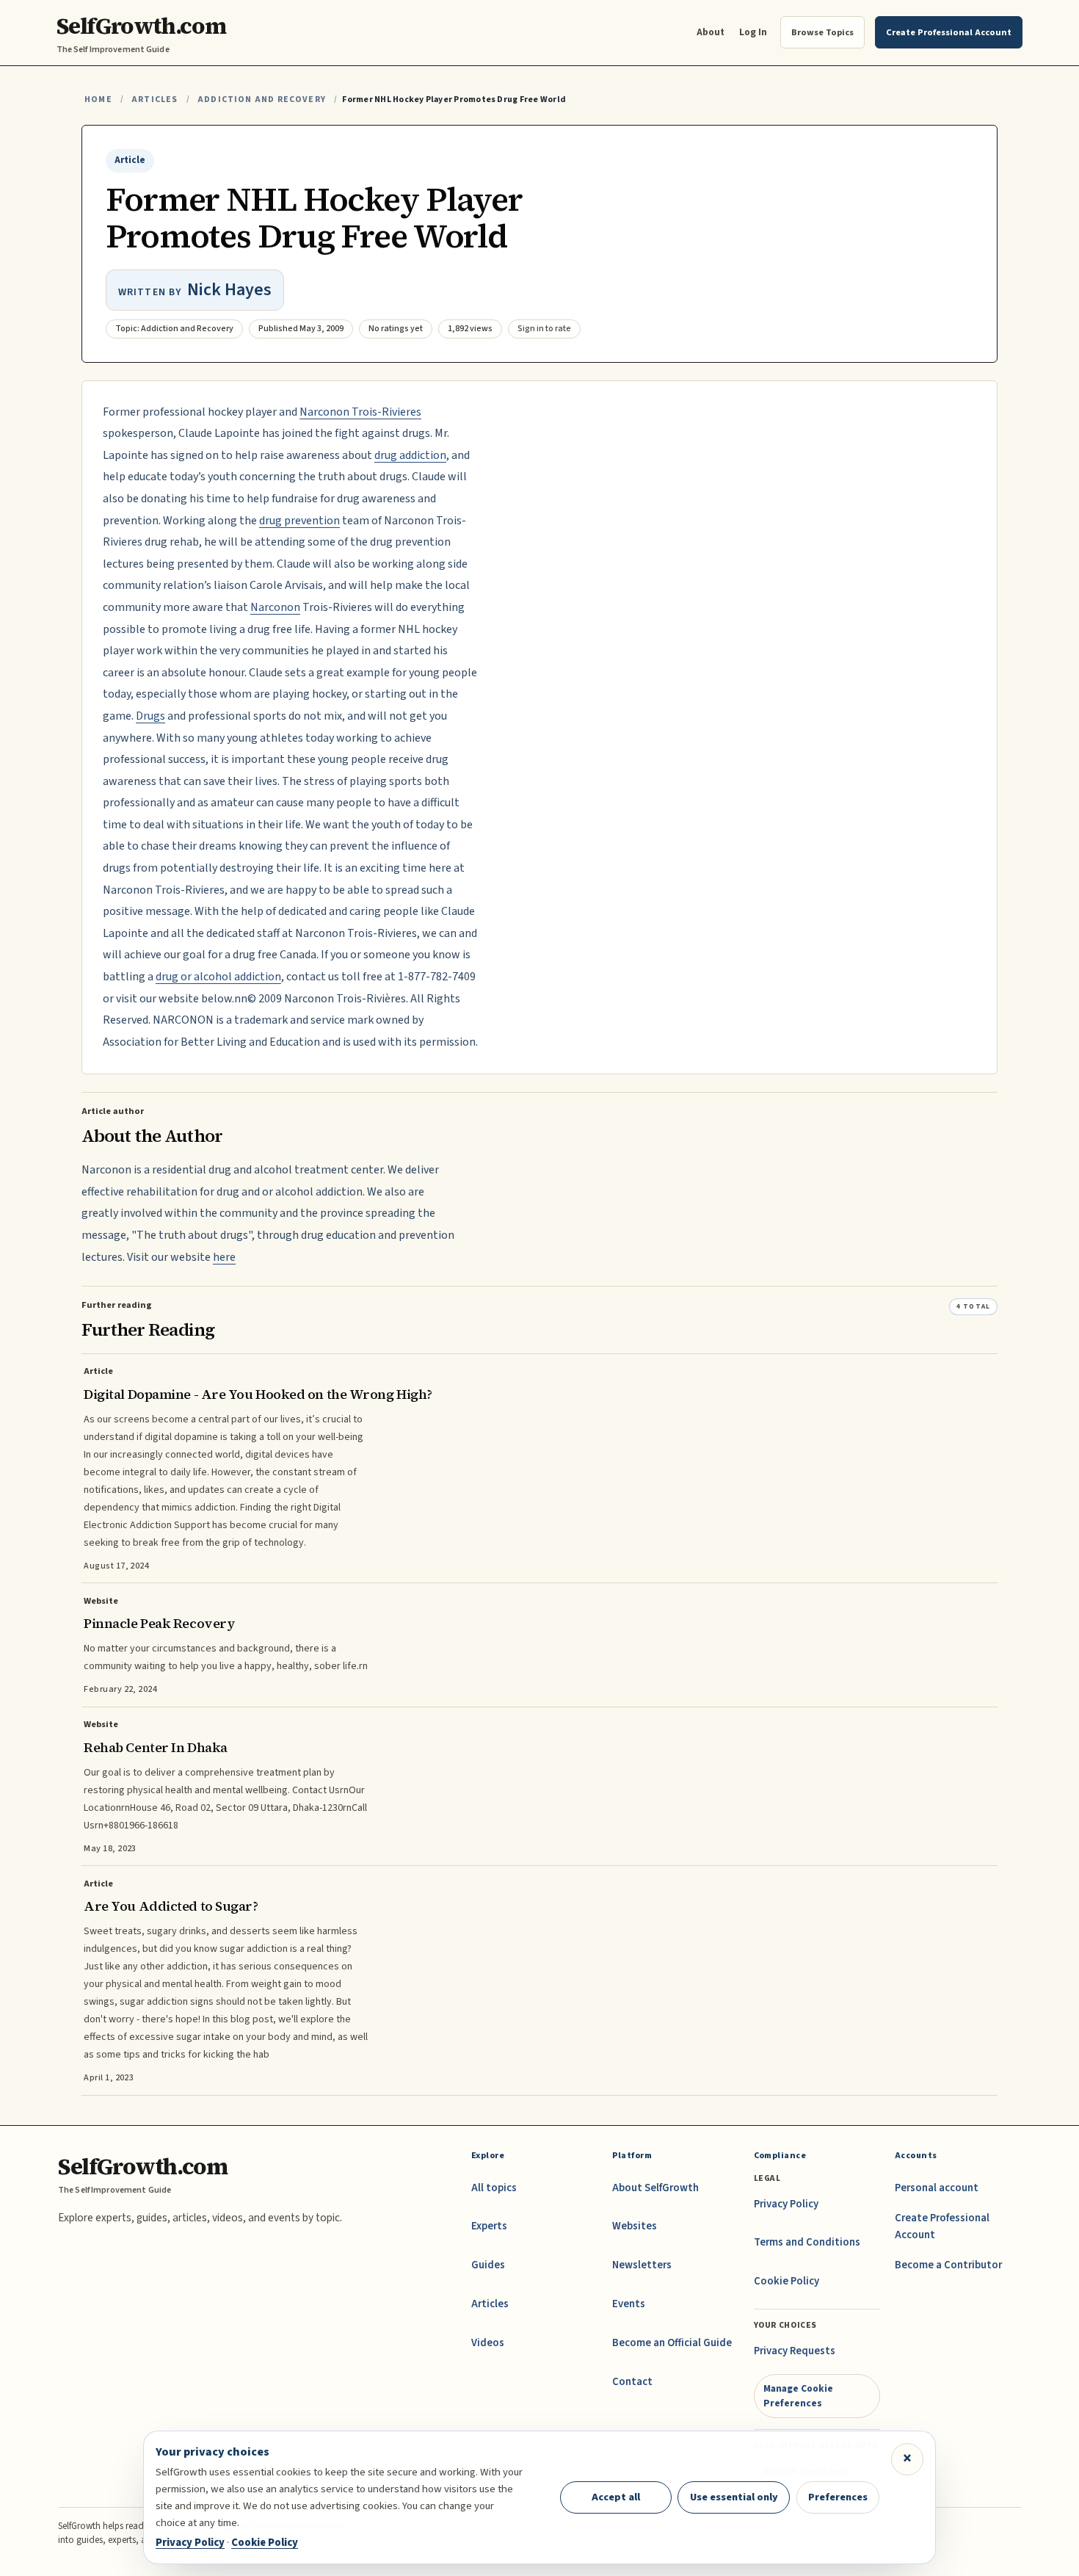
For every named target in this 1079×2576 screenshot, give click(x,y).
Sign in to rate (544, 329)
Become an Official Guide (672, 2343)
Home (98, 100)
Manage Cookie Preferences (798, 2396)
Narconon (275, 607)
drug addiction (410, 455)
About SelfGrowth (655, 2188)
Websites (635, 2226)
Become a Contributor (948, 2265)
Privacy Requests (795, 2351)
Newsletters (642, 2265)
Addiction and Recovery (262, 100)
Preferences (838, 2497)
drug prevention (299, 521)
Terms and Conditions (807, 2242)
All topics (494, 2188)
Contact (632, 2382)
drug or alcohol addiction (218, 977)
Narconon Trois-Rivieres (360, 412)
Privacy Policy (786, 2204)
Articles (155, 100)
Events (629, 2304)
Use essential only (734, 2497)
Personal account (937, 2188)
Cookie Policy (786, 2281)
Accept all (616, 2497)
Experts (489, 2226)
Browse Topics (822, 32)
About (711, 32)
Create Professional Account (942, 2226)
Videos (488, 2343)
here (224, 1257)
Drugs (150, 716)
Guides (488, 2265)
